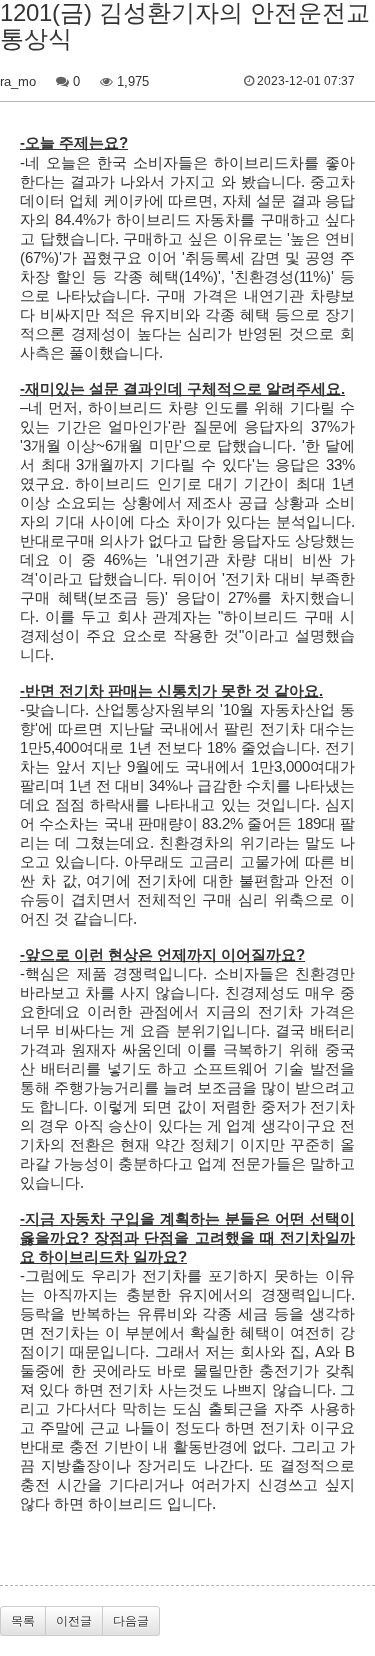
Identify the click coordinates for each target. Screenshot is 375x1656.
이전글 (74, 1621)
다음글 (131, 1621)
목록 (23, 1621)
